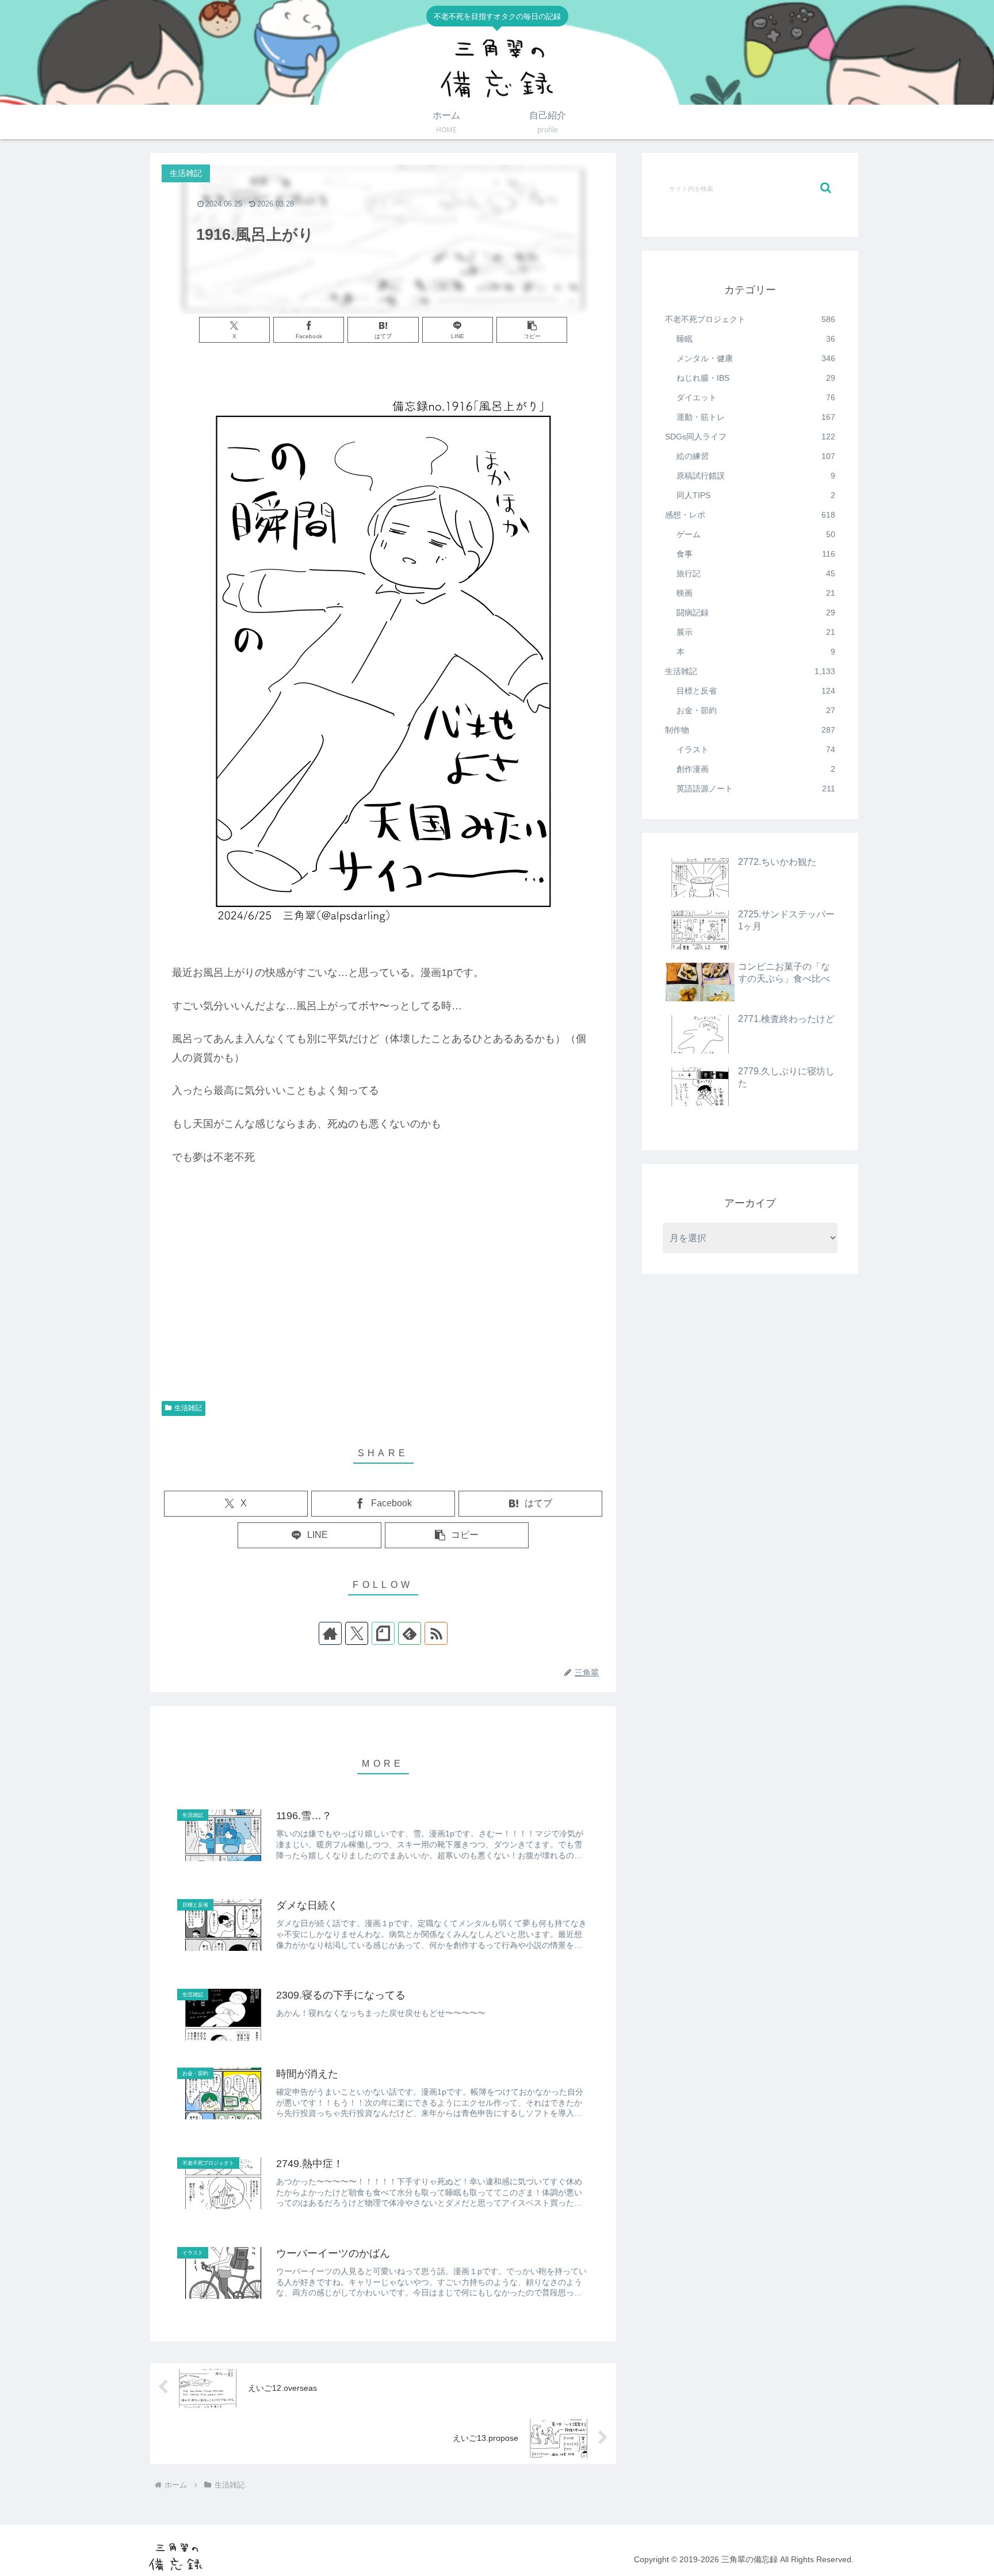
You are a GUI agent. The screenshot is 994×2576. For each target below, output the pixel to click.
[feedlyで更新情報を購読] (410, 1633)
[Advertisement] (383, 1303)
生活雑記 (188, 1408)
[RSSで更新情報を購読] (436, 1633)
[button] (532, 330)
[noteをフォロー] (383, 1633)
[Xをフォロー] (357, 1633)
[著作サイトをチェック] (330, 1633)
